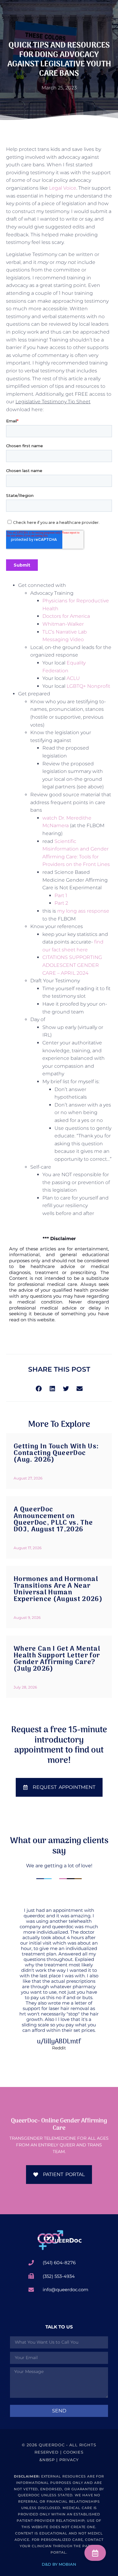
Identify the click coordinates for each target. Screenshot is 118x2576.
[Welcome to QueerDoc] (59, 2240)
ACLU (73, 678)
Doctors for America (66, 616)
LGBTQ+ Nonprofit (88, 686)
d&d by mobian (59, 2564)
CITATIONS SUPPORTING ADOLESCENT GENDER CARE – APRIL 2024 (72, 965)
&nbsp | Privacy (59, 2460)
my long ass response (83, 911)
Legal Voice (63, 188)
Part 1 (61, 895)
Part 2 (61, 903)
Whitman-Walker (63, 624)
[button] (39, 1388)
